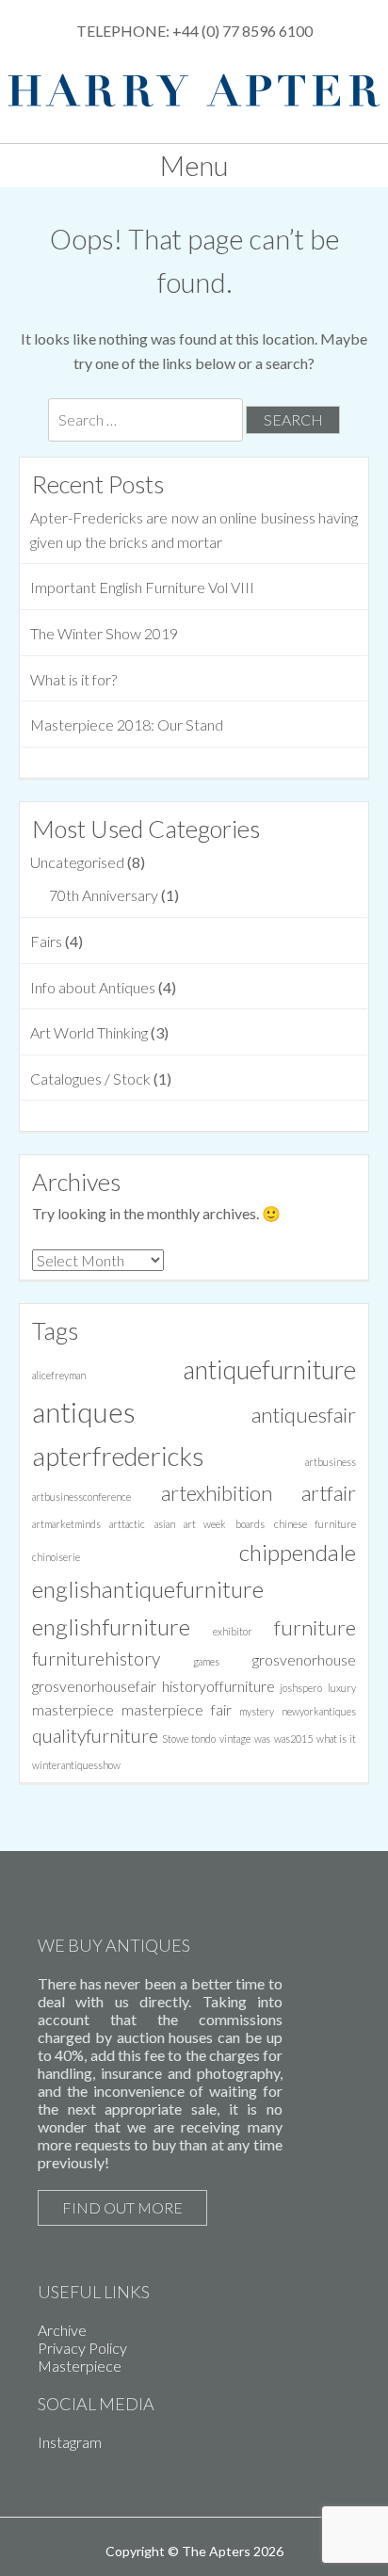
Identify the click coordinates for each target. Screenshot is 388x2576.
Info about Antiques (93, 987)
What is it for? (73, 679)
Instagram (70, 2442)
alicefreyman (59, 1375)
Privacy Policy (82, 2348)
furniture (315, 1627)
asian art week (190, 1524)
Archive (62, 2330)
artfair (329, 1493)
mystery (257, 1711)
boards (250, 1524)
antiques (84, 1412)
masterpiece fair (177, 1709)
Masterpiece (80, 2366)
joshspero (301, 1688)
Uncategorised (77, 862)
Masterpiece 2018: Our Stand (127, 724)
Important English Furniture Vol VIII (142, 587)
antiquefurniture (269, 1370)
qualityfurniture (95, 1736)
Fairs (46, 941)
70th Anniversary (104, 895)
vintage (235, 1739)
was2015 (293, 1739)
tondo (203, 1739)
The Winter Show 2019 (104, 633)
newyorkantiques (319, 1711)
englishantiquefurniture (148, 1589)
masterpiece (73, 1709)
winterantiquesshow (76, 1765)
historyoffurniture (218, 1686)
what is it (337, 1739)
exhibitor (233, 1631)
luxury (342, 1688)
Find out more (122, 2207)
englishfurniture (111, 1626)
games (206, 1661)
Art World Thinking (89, 1032)
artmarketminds (66, 1524)
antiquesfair (304, 1415)
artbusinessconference (81, 1497)
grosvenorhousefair (94, 1686)
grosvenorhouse (304, 1659)
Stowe (175, 1739)
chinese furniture (315, 1524)
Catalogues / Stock (90, 1079)
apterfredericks (118, 1456)
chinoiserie (56, 1557)
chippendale (298, 1552)
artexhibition (217, 1493)
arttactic (127, 1524)
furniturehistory (96, 1658)
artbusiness (331, 1462)
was (262, 1739)
